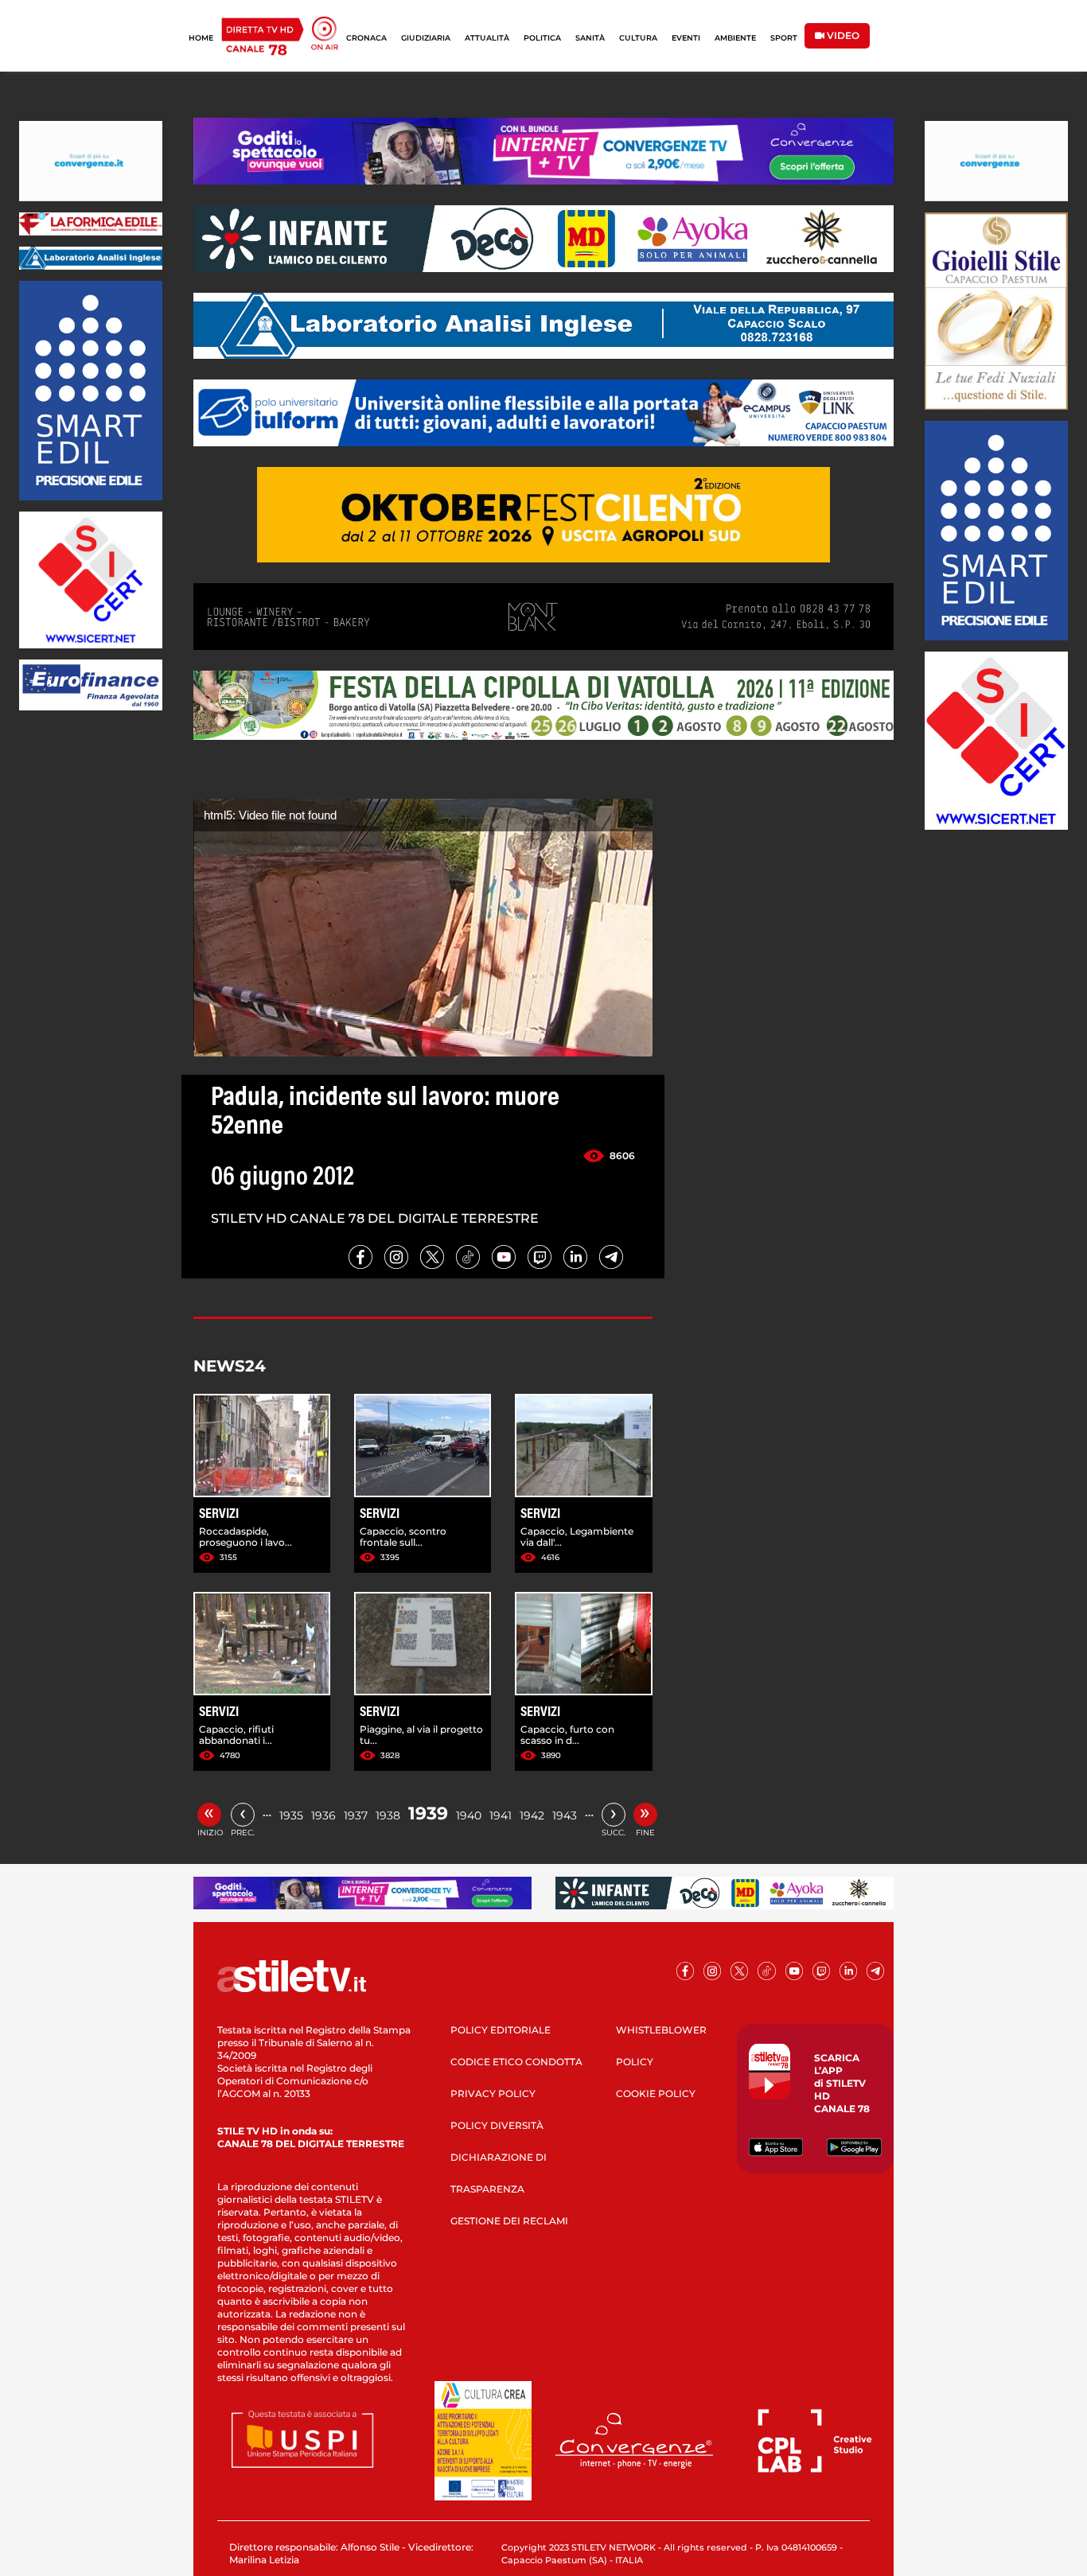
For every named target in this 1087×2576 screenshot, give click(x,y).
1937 (356, 1815)
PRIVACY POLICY (493, 2093)
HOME (201, 38)
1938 (388, 1815)
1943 (565, 1815)
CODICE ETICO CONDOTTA (516, 2062)
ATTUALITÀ (487, 38)
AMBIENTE (735, 38)
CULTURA (638, 38)
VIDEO (842, 35)
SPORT (784, 38)
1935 (291, 1815)
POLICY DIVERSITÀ (497, 2125)
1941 (501, 1815)
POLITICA (542, 38)
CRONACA (366, 38)
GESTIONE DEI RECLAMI (509, 2221)
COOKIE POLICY (656, 2093)
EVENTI (686, 38)
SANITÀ (590, 38)
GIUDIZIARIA (426, 38)
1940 (469, 1815)
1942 (532, 1815)
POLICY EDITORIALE (501, 2030)
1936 (323, 1815)
